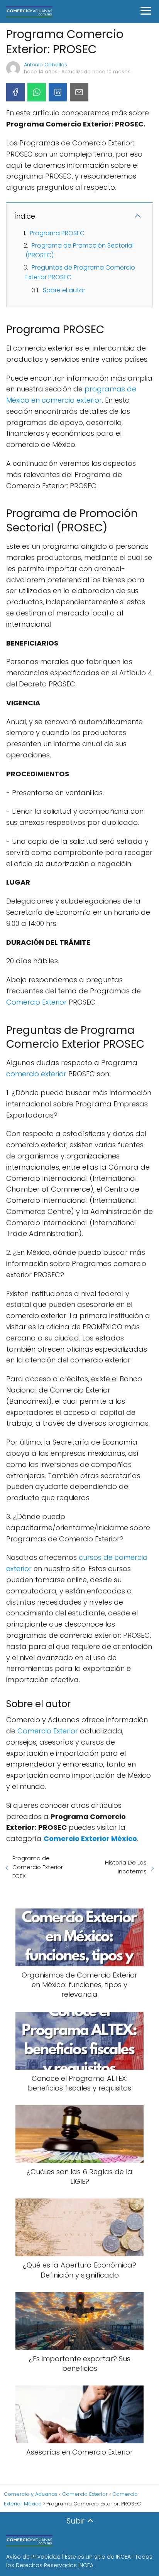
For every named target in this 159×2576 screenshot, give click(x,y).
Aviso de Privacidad (33, 2557)
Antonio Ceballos (46, 65)
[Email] (79, 92)
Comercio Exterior (36, 1002)
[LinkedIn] (58, 92)
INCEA (123, 2557)
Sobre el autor (64, 290)
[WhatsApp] (37, 92)
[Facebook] (15, 92)
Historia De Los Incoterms (126, 1867)
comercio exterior (37, 1074)
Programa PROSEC (57, 233)
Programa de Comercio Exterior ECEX (38, 1867)
